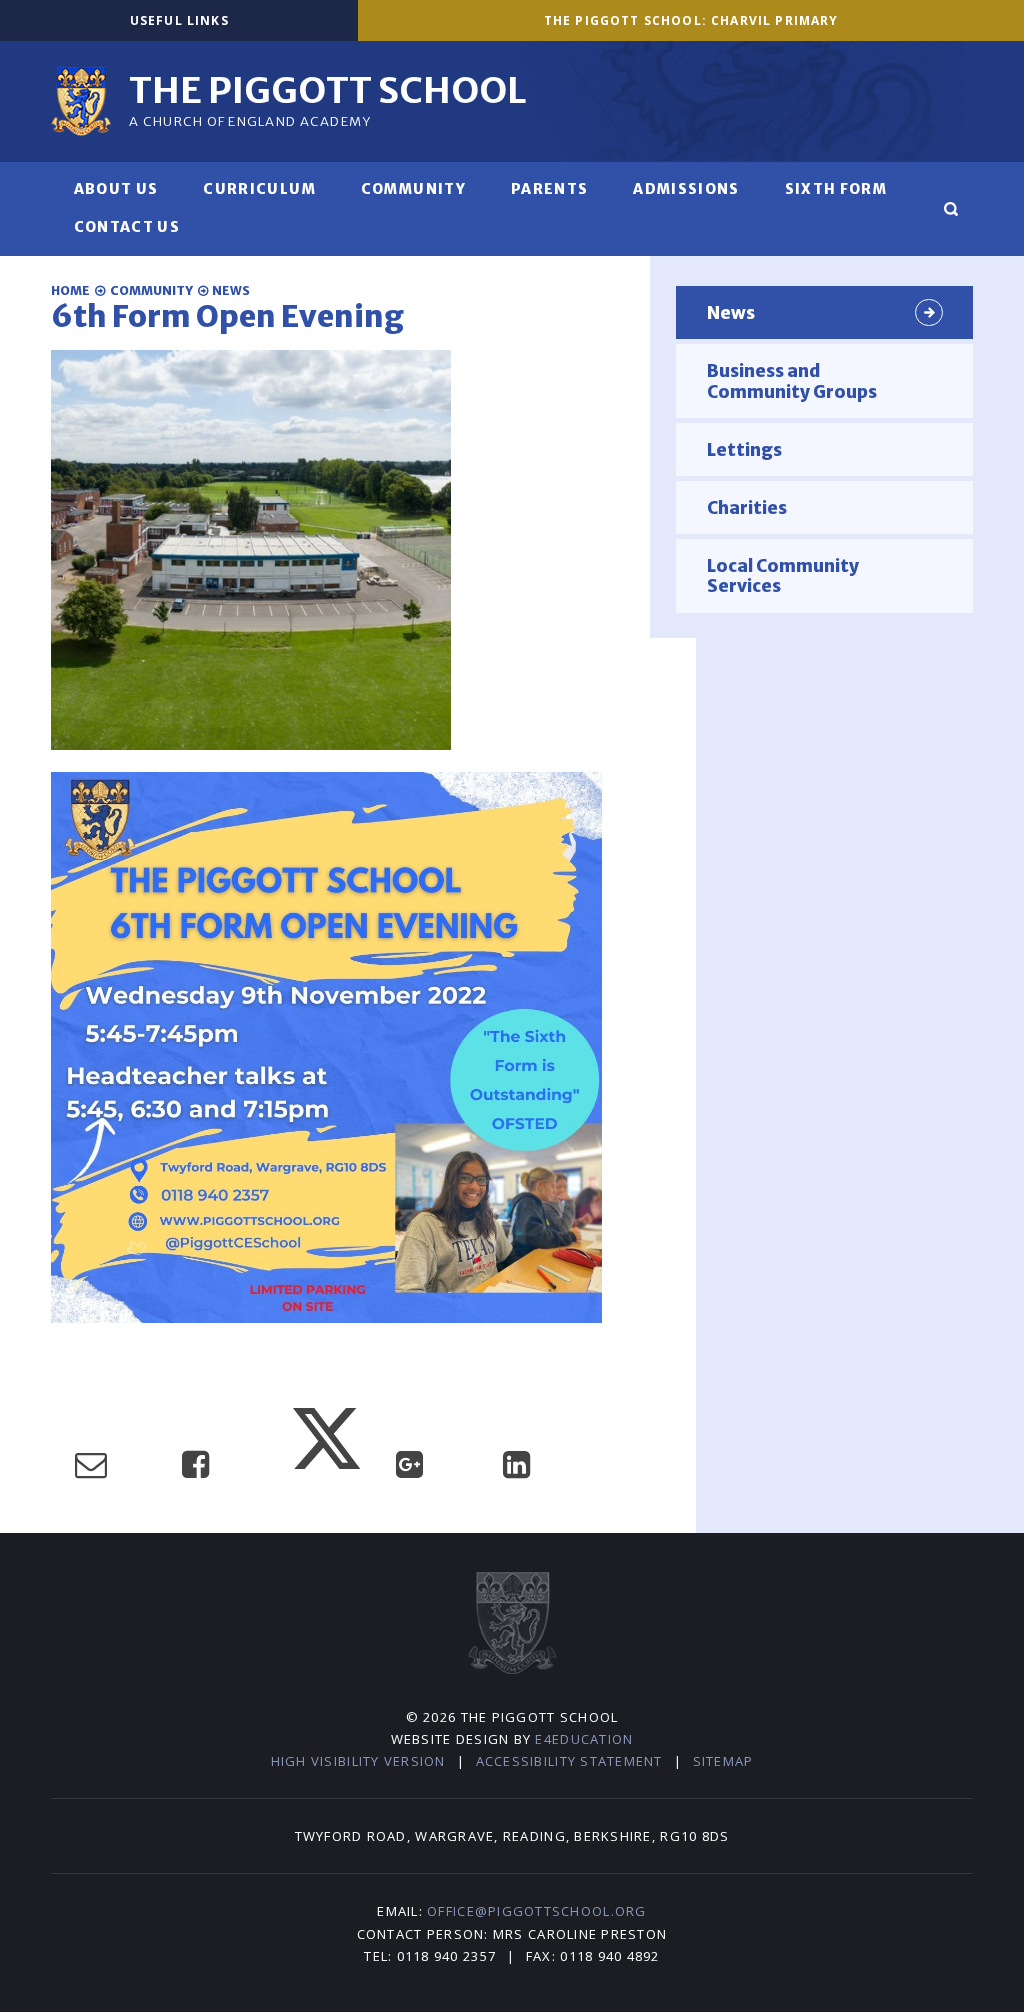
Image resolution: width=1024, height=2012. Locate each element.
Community (151, 290)
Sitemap (723, 1761)
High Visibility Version (358, 1761)
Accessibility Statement (569, 1761)
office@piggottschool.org (536, 1911)
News (231, 290)
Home (70, 290)
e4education (584, 1739)
